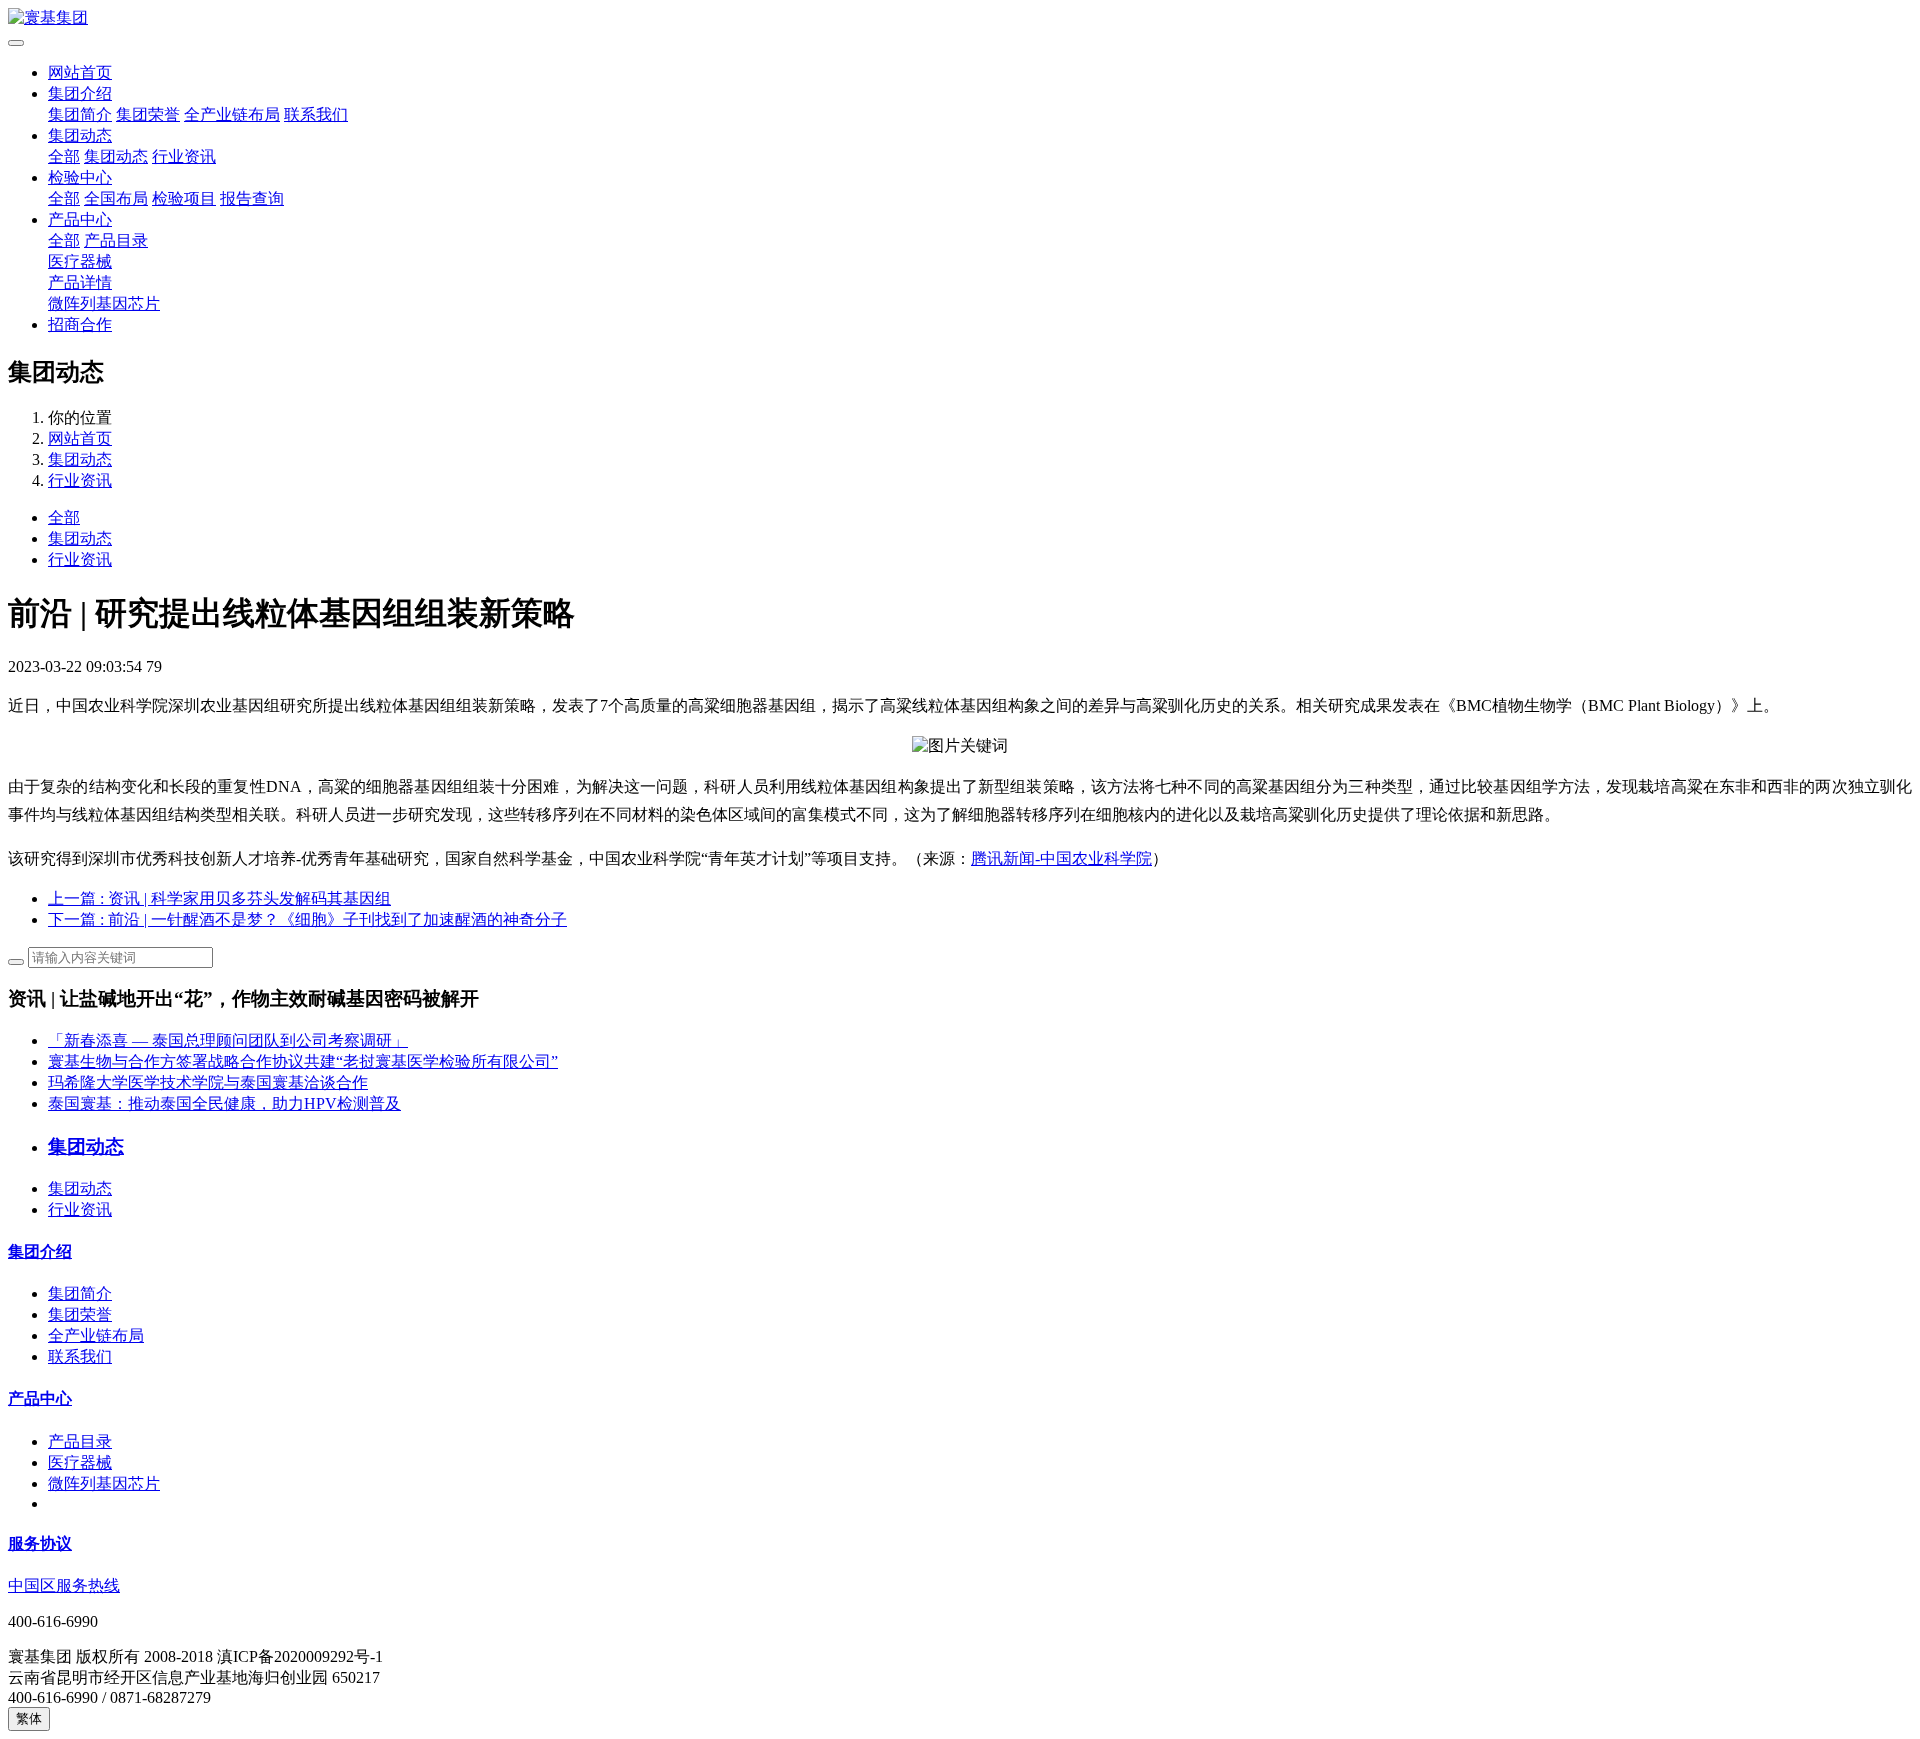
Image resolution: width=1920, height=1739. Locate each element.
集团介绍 (80, 93)
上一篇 (219, 898)
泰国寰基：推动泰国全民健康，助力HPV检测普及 (224, 1103)
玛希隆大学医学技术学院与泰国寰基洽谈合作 (208, 1082)
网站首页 (80, 72)
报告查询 (252, 198)
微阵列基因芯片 (104, 303)
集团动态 (80, 135)
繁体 (29, 1718)
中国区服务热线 (64, 1585)
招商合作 (80, 324)
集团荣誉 (148, 114)
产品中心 (80, 219)
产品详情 (80, 282)
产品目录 (116, 240)
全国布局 (116, 198)
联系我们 (316, 114)
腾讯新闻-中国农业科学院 (1061, 858)
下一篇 (307, 919)
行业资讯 (184, 156)
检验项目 (184, 198)
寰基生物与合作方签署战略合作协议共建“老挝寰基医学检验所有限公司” (303, 1061)
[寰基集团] (960, 18)
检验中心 (80, 177)
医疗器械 (80, 261)
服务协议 (40, 1543)
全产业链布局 (232, 114)
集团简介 (80, 114)
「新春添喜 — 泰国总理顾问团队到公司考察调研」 (228, 1040)
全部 (64, 156)
